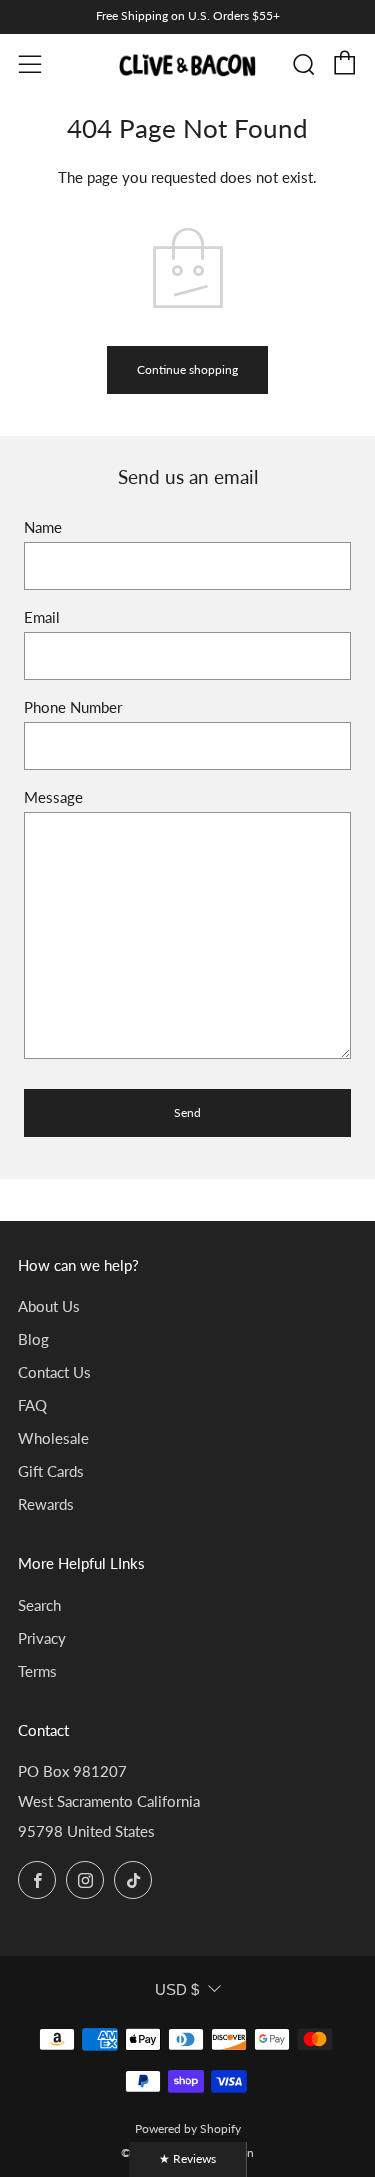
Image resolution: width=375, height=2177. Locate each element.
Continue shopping (187, 369)
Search (39, 1605)
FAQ (32, 1405)
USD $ (177, 1989)
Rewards (46, 1504)
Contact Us (54, 1372)
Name (43, 527)
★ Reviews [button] (187, 2158)
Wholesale (53, 1438)
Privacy (42, 1638)
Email (42, 617)
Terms (37, 1671)
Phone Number (73, 707)
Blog (33, 1339)
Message (53, 797)
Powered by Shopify (188, 2128)
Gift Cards (51, 1471)
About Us (49, 1306)
